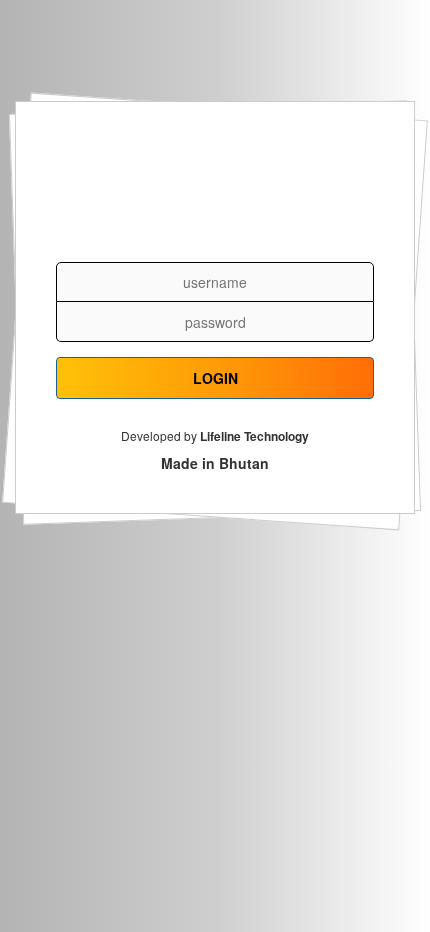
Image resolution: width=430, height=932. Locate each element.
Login (215, 378)
